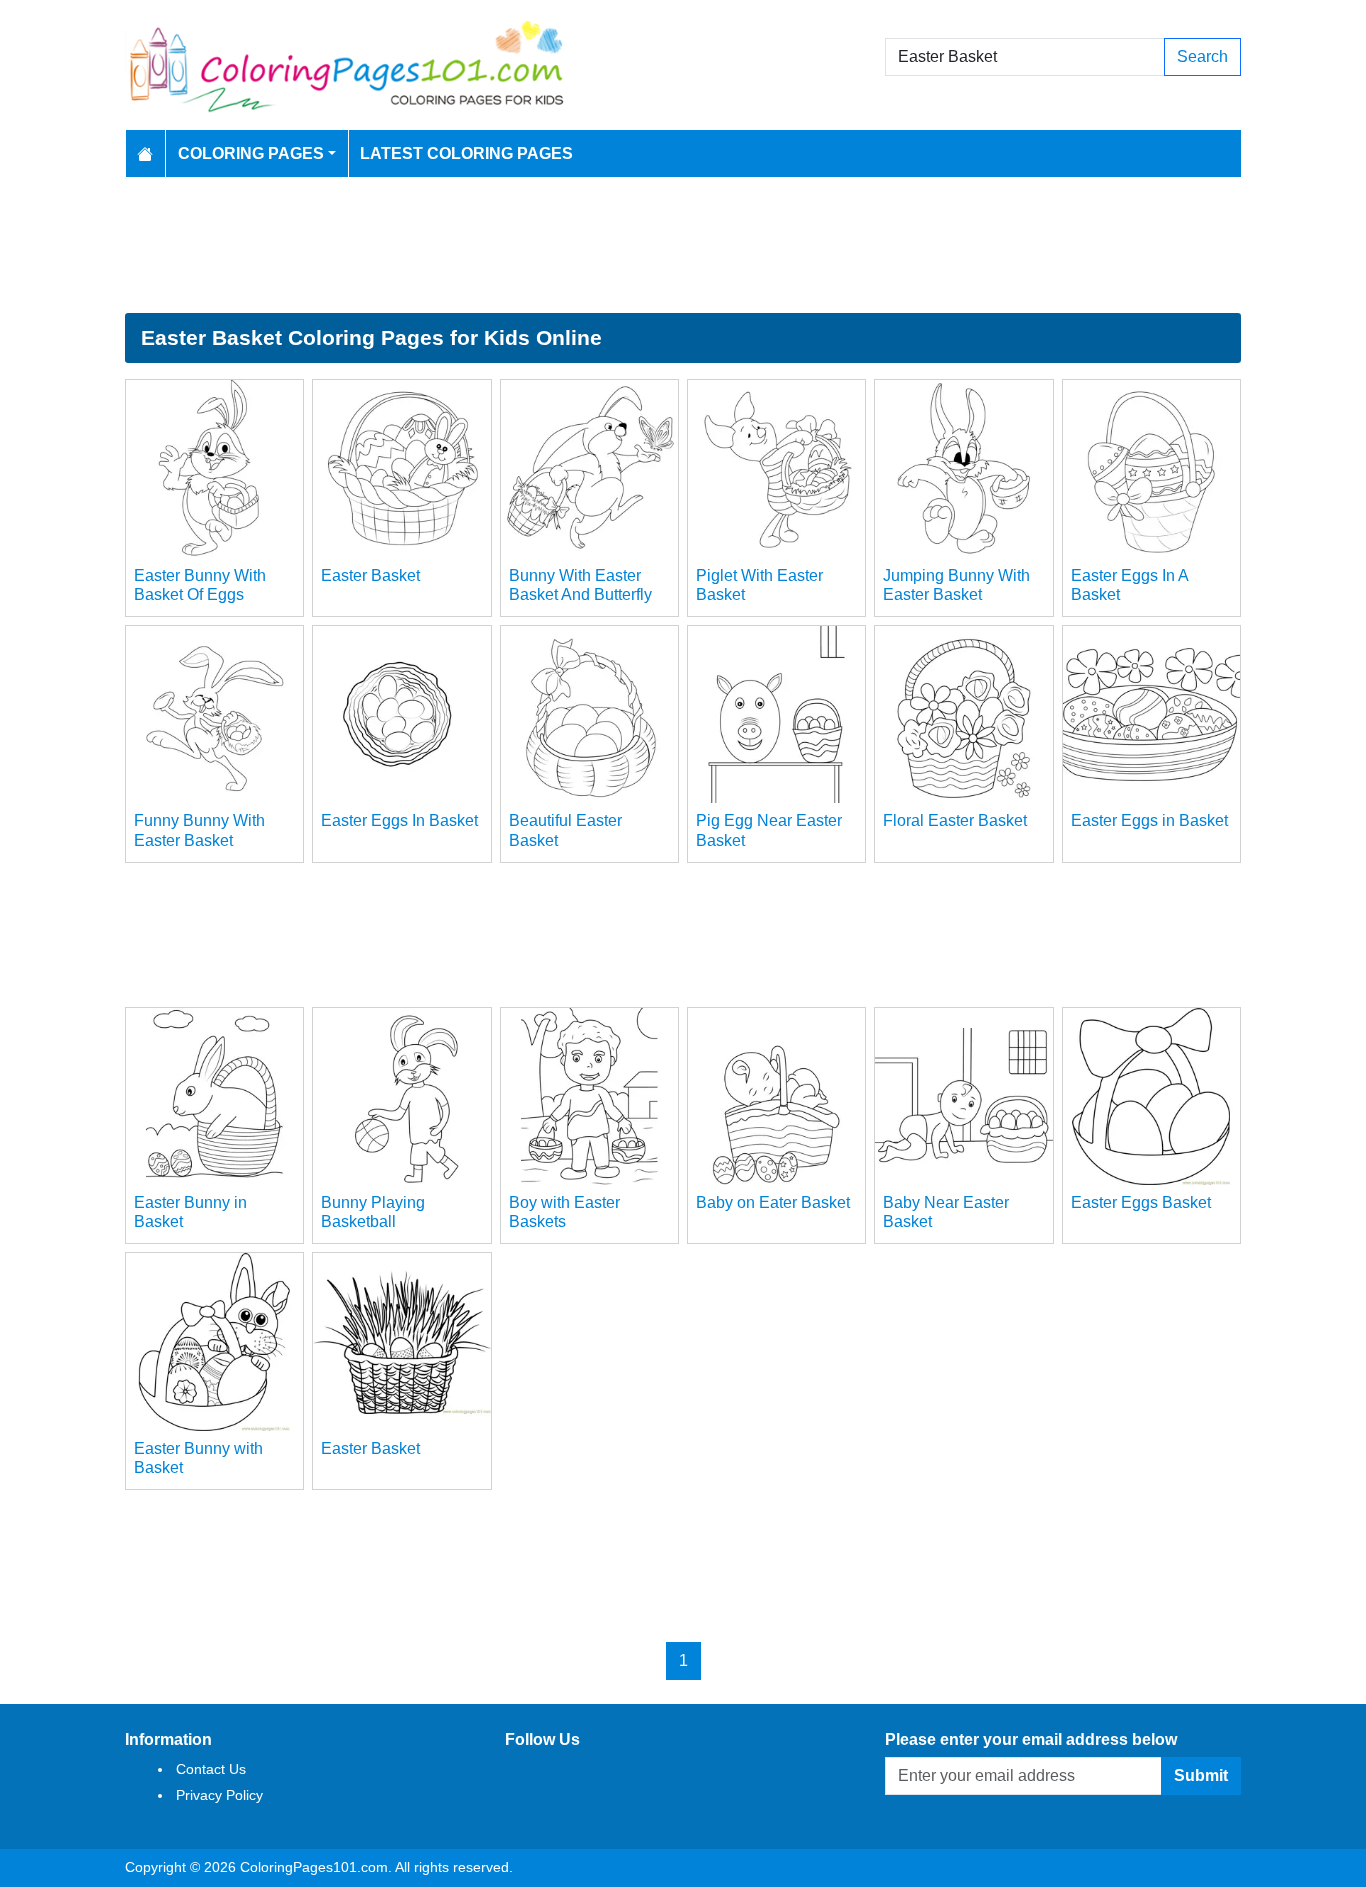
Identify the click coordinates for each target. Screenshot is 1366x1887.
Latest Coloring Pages (466, 153)
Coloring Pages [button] (251, 153)
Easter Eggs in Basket (1149, 820)
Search (1202, 56)
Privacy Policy (219, 1795)
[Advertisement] (683, 245)
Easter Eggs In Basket (399, 820)
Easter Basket (370, 575)
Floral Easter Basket (955, 820)
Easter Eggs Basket (1141, 1202)
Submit (1201, 1775)
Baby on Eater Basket (773, 1202)
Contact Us (211, 1769)
